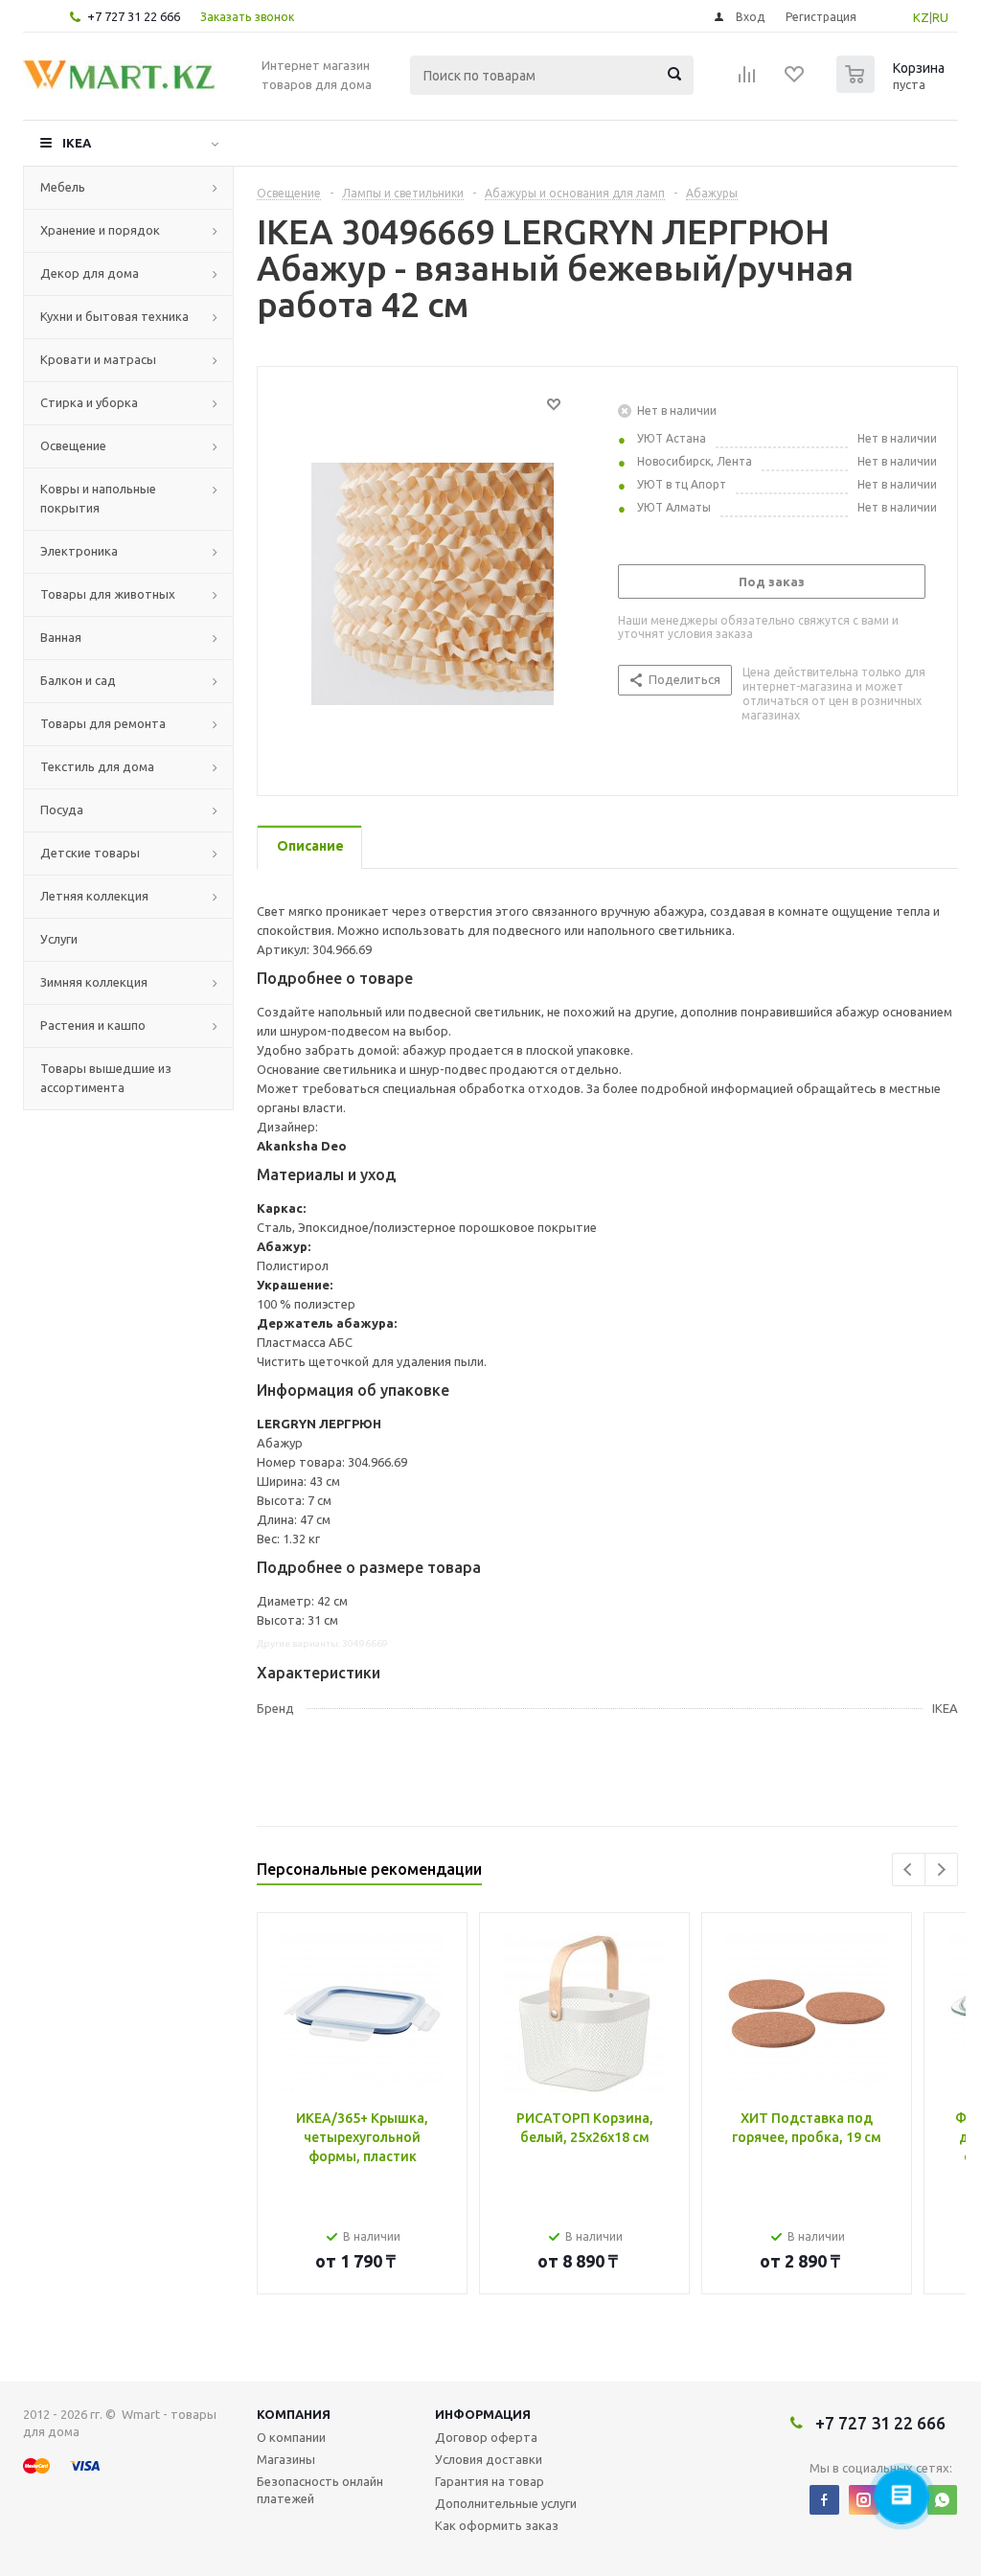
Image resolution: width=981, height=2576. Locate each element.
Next (941, 1869)
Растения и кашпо (93, 1025)
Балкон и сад (78, 680)
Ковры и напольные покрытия (98, 498)
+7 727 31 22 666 (134, 16)
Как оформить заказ (497, 2525)
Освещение (73, 445)
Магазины (286, 2459)
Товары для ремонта (103, 723)
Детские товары (90, 853)
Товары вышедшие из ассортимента (106, 1078)
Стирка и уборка (89, 402)
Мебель (63, 187)
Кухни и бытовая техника (114, 316)
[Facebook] (824, 2500)
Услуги (59, 939)
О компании (291, 2437)
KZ (921, 17)
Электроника (79, 551)
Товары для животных (108, 594)
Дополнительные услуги (506, 2503)
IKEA (77, 143)
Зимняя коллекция (94, 982)
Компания (294, 2414)
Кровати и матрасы (98, 359)
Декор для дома (90, 273)
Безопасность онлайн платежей (320, 2490)
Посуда (62, 809)
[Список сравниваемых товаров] (747, 80)
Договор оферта (486, 2437)
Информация (483, 2414)
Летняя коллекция (94, 896)
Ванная (61, 637)
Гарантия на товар (490, 2481)
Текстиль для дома (97, 766)
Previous (909, 1869)
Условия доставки (489, 2459)
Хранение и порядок (100, 230)
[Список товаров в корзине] (893, 87)
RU (940, 17)
